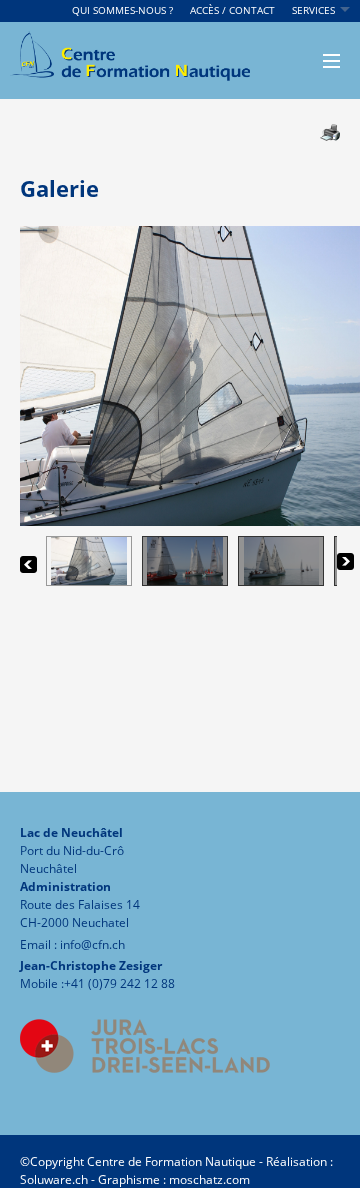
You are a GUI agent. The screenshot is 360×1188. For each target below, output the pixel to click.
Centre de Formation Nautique (171, 1161)
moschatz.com (208, 1179)
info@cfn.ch (92, 944)
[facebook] (29, 1088)
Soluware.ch (54, 1179)
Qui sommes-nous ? (122, 10)
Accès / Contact (232, 10)
